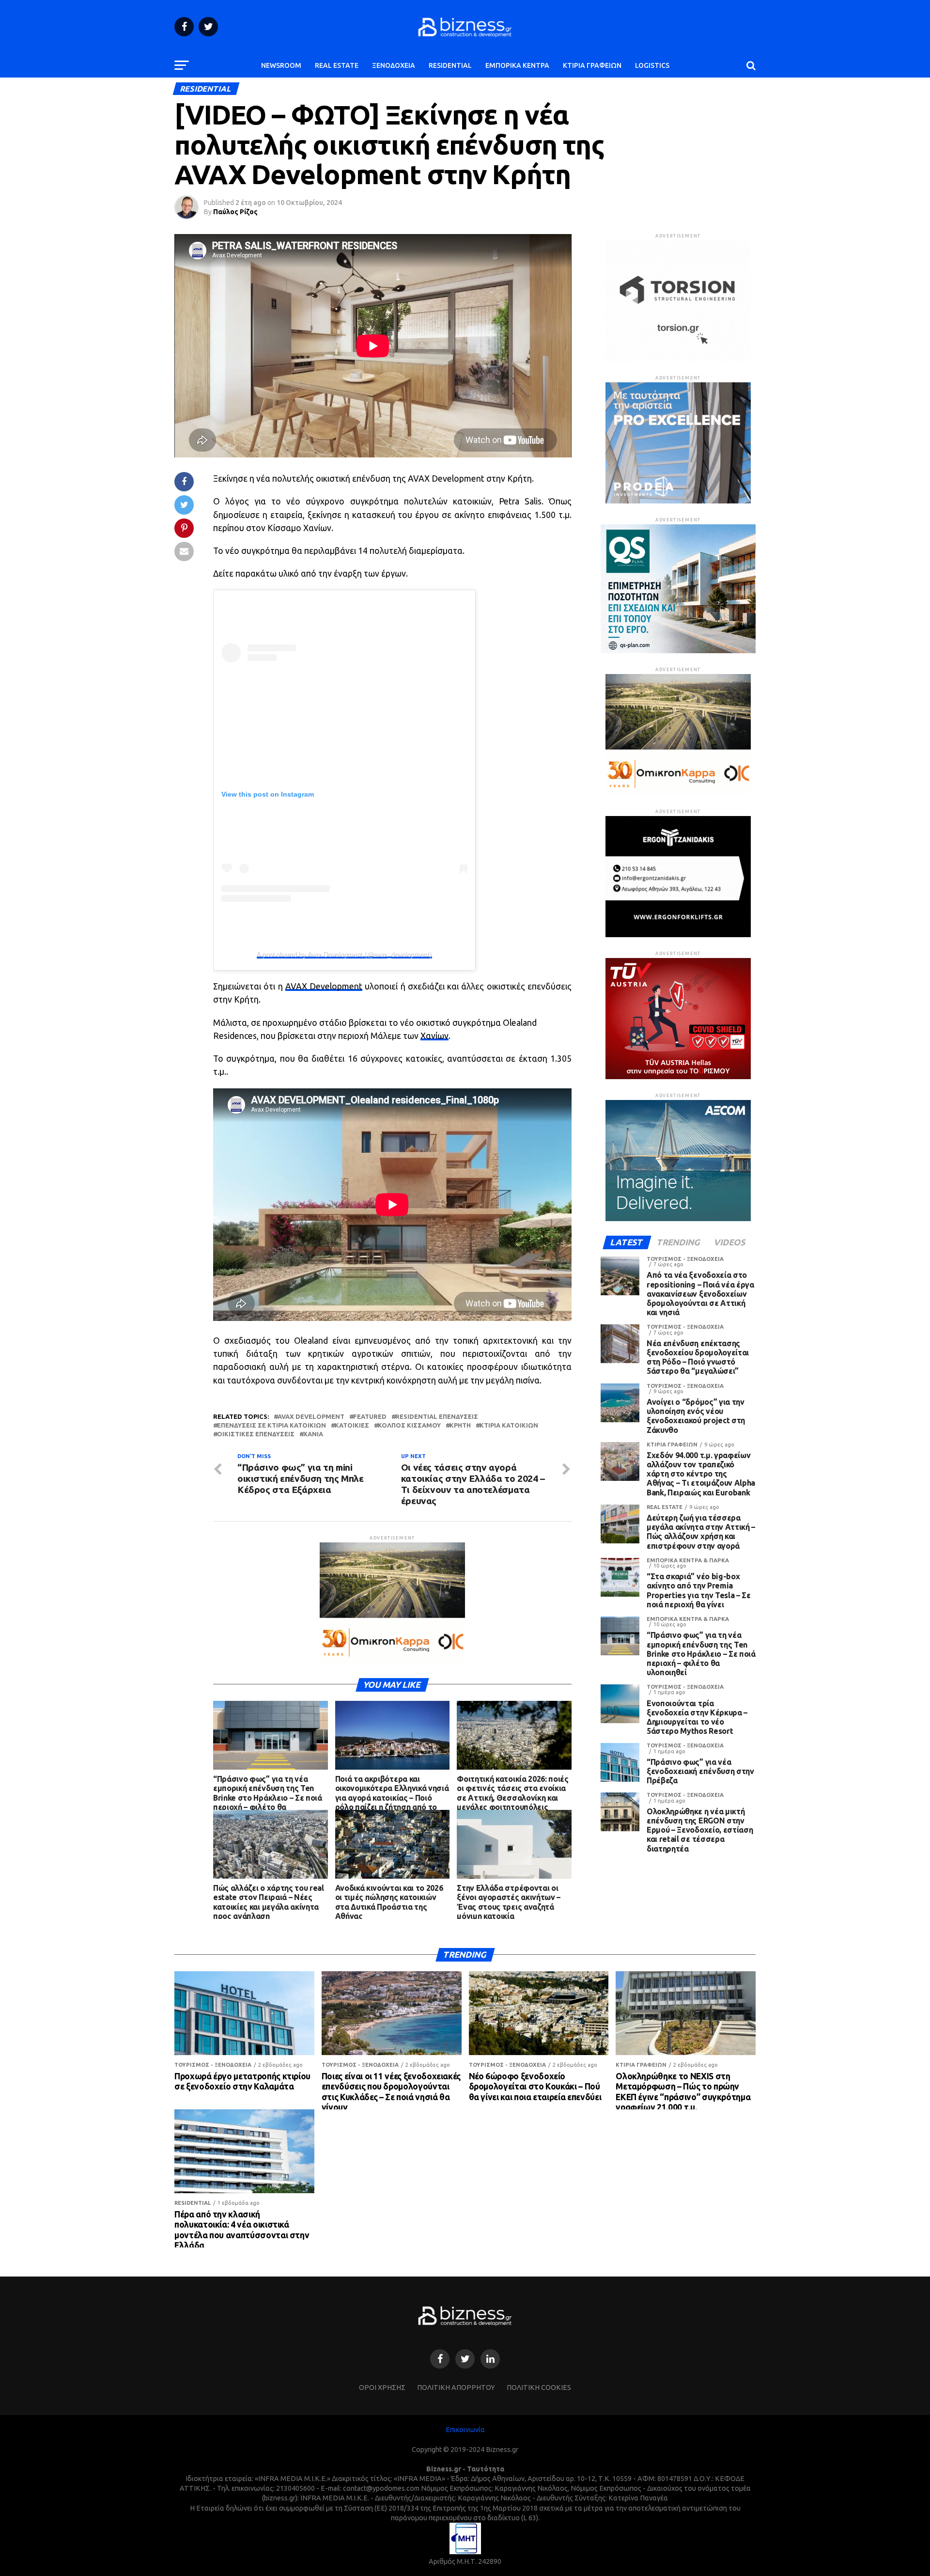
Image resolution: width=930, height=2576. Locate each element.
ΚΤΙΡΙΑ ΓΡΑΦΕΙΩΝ (592, 65)
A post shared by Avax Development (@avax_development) (344, 955)
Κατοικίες (352, 1425)
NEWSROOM (281, 65)
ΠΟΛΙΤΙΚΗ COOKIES (539, 2388)
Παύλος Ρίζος (235, 212)
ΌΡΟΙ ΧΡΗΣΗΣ (382, 2388)
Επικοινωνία (465, 2430)
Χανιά (313, 1434)
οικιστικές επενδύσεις (256, 1434)
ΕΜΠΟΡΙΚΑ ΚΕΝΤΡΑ (517, 65)
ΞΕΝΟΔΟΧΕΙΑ (394, 65)
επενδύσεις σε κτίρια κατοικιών (271, 1425)
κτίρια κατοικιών (509, 1425)
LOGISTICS (652, 65)
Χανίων (434, 1036)
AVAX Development (324, 986)
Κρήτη (460, 1425)
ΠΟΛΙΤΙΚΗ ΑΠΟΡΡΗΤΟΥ (456, 2388)
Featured (370, 1417)
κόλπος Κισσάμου (409, 1425)
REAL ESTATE (337, 65)
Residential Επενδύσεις (437, 1417)
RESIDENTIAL (450, 65)
